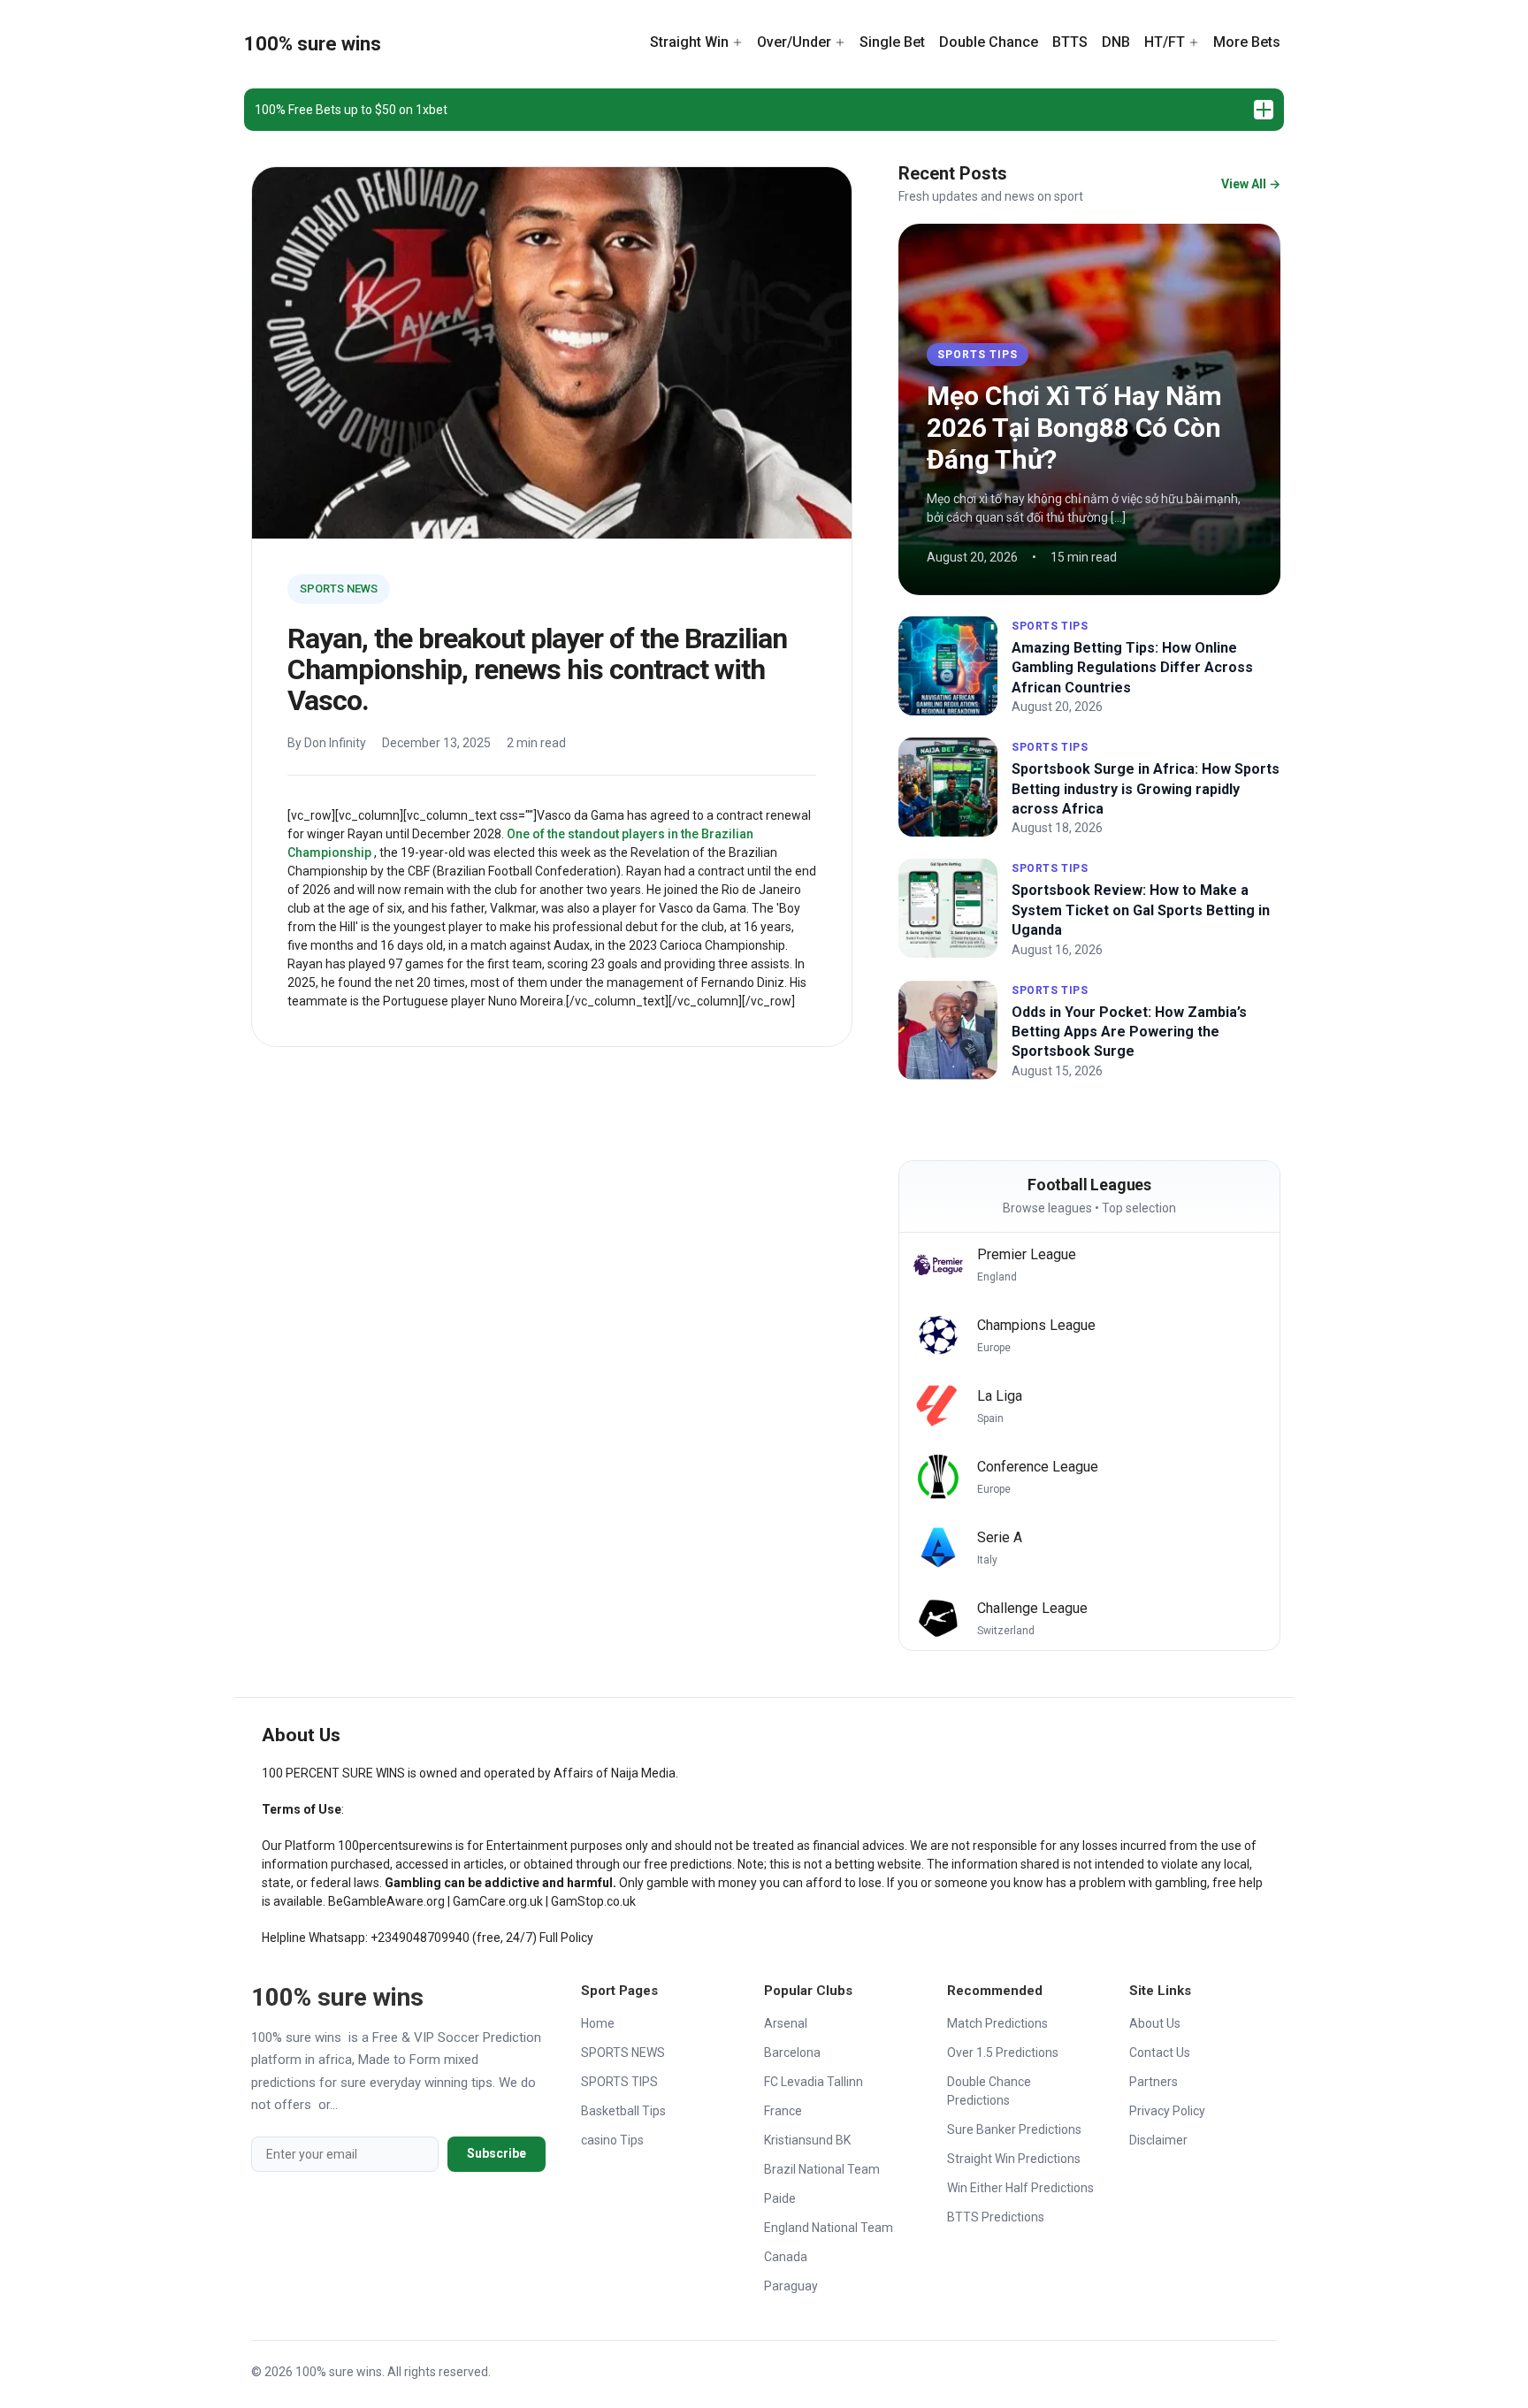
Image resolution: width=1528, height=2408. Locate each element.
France (783, 2111)
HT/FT (1165, 42)
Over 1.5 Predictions (1003, 2053)
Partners (1154, 2082)
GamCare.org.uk (498, 1901)
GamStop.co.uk (593, 1901)
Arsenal (786, 2023)
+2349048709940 (420, 1938)
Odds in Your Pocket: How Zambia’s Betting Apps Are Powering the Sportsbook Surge (1129, 1032)
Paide (780, 2198)
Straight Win (689, 42)
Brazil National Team (822, 2169)
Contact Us (1160, 2053)
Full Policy (566, 1938)
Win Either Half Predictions (1020, 2188)
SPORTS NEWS (339, 589)
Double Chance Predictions (989, 2091)
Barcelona (792, 2053)
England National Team (829, 2228)
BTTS (1070, 42)
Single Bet (892, 42)
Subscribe (497, 2153)
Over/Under (794, 42)
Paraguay (791, 2286)
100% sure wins (313, 44)
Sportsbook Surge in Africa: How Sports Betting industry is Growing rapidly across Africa (1146, 789)
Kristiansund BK (807, 2140)
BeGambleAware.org (386, 1901)
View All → (1251, 184)
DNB (1116, 42)
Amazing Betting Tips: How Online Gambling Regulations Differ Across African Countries (1132, 668)
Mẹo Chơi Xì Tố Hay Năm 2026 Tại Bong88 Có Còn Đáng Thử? (1074, 428)
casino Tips (612, 2140)
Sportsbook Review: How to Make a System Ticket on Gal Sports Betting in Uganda (1141, 910)
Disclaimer (1158, 2140)
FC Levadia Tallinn (814, 2082)
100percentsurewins (395, 1846)
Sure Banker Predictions (1014, 2129)
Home (598, 2023)
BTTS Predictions (996, 2217)
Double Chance (989, 42)
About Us (1155, 2023)
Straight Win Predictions (1014, 2159)
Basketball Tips (623, 2111)
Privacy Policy (1167, 2111)
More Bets (1247, 42)
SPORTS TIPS (978, 355)
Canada (786, 2257)
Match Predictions (997, 2023)
